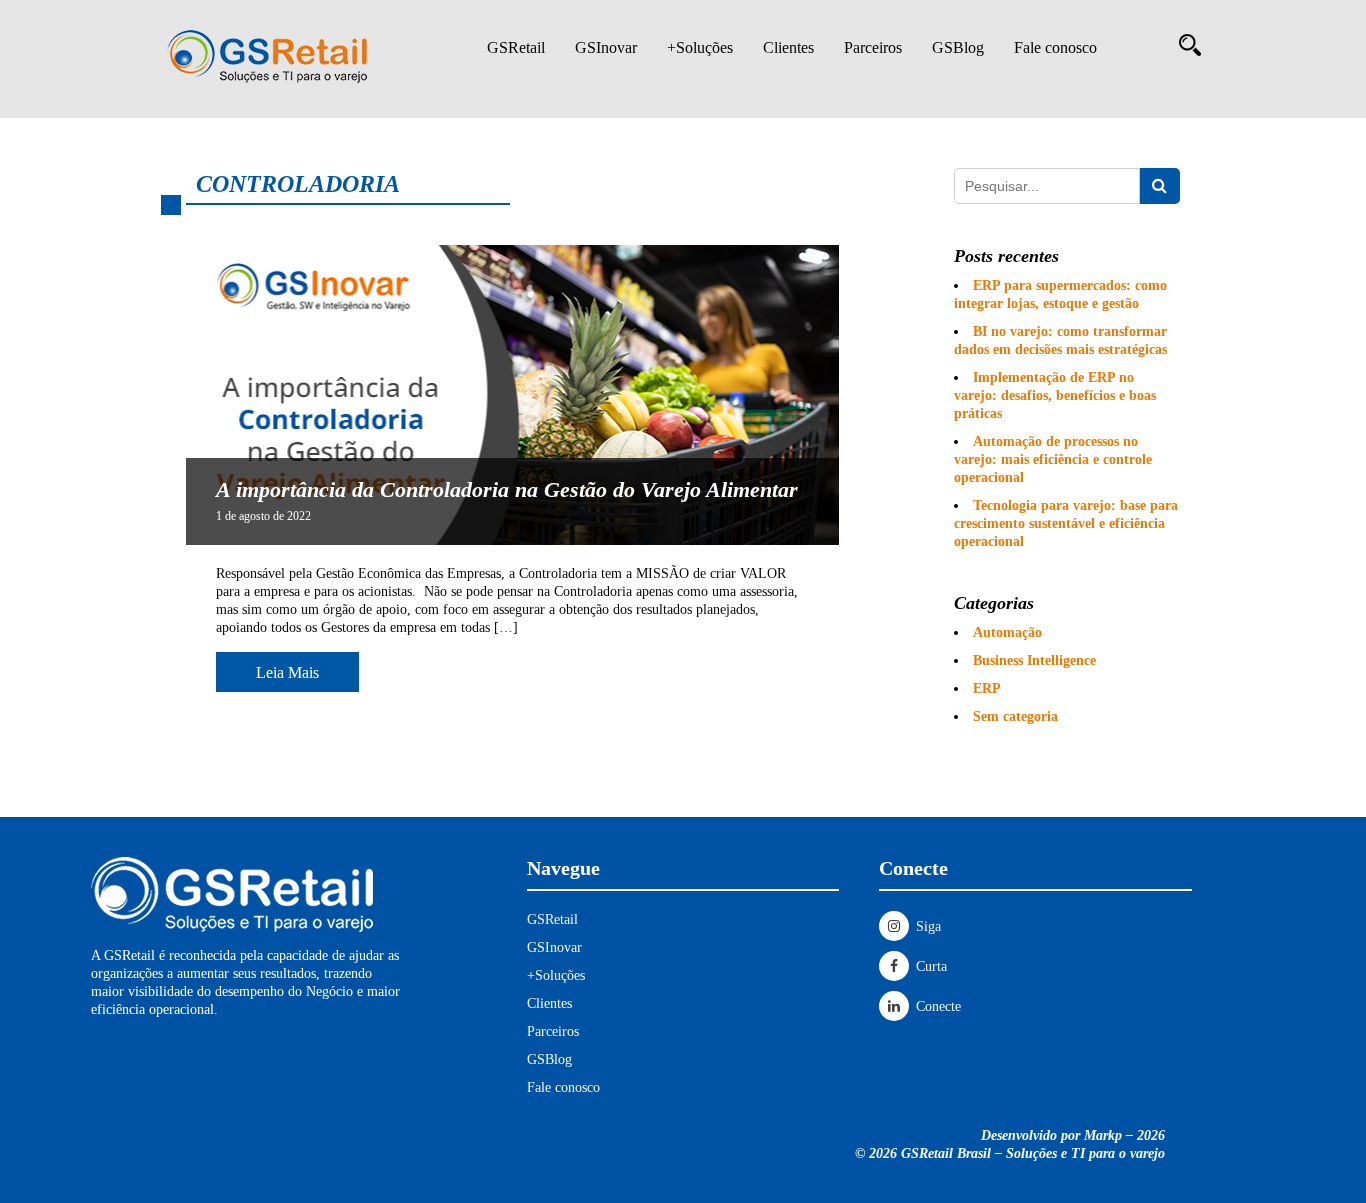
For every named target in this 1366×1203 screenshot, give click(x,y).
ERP (987, 688)
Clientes (788, 47)
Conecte (936, 1006)
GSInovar (606, 47)
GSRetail (516, 47)
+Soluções (700, 47)
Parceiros (873, 47)
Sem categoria (1015, 716)
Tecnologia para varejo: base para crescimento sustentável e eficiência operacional (1066, 523)
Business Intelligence (1034, 660)
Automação (1007, 632)
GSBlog (958, 47)
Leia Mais (287, 672)
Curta (929, 966)
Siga (926, 926)
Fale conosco (1055, 47)
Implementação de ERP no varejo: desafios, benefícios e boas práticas (1055, 395)
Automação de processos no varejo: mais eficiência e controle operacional (1053, 459)
